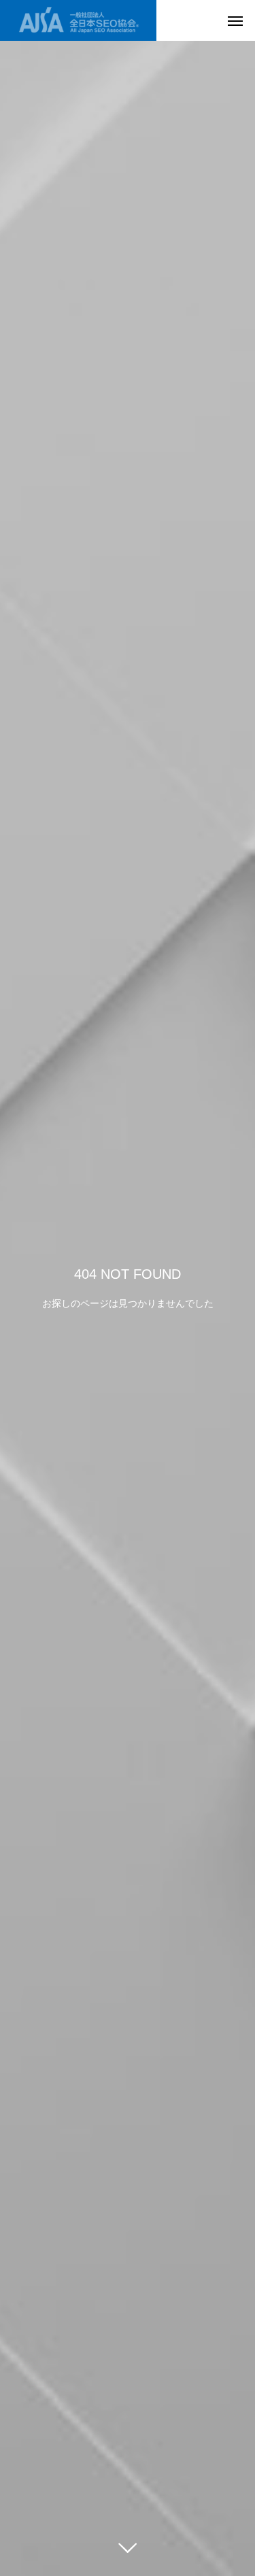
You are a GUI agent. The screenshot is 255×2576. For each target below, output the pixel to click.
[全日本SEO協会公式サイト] (78, 20)
